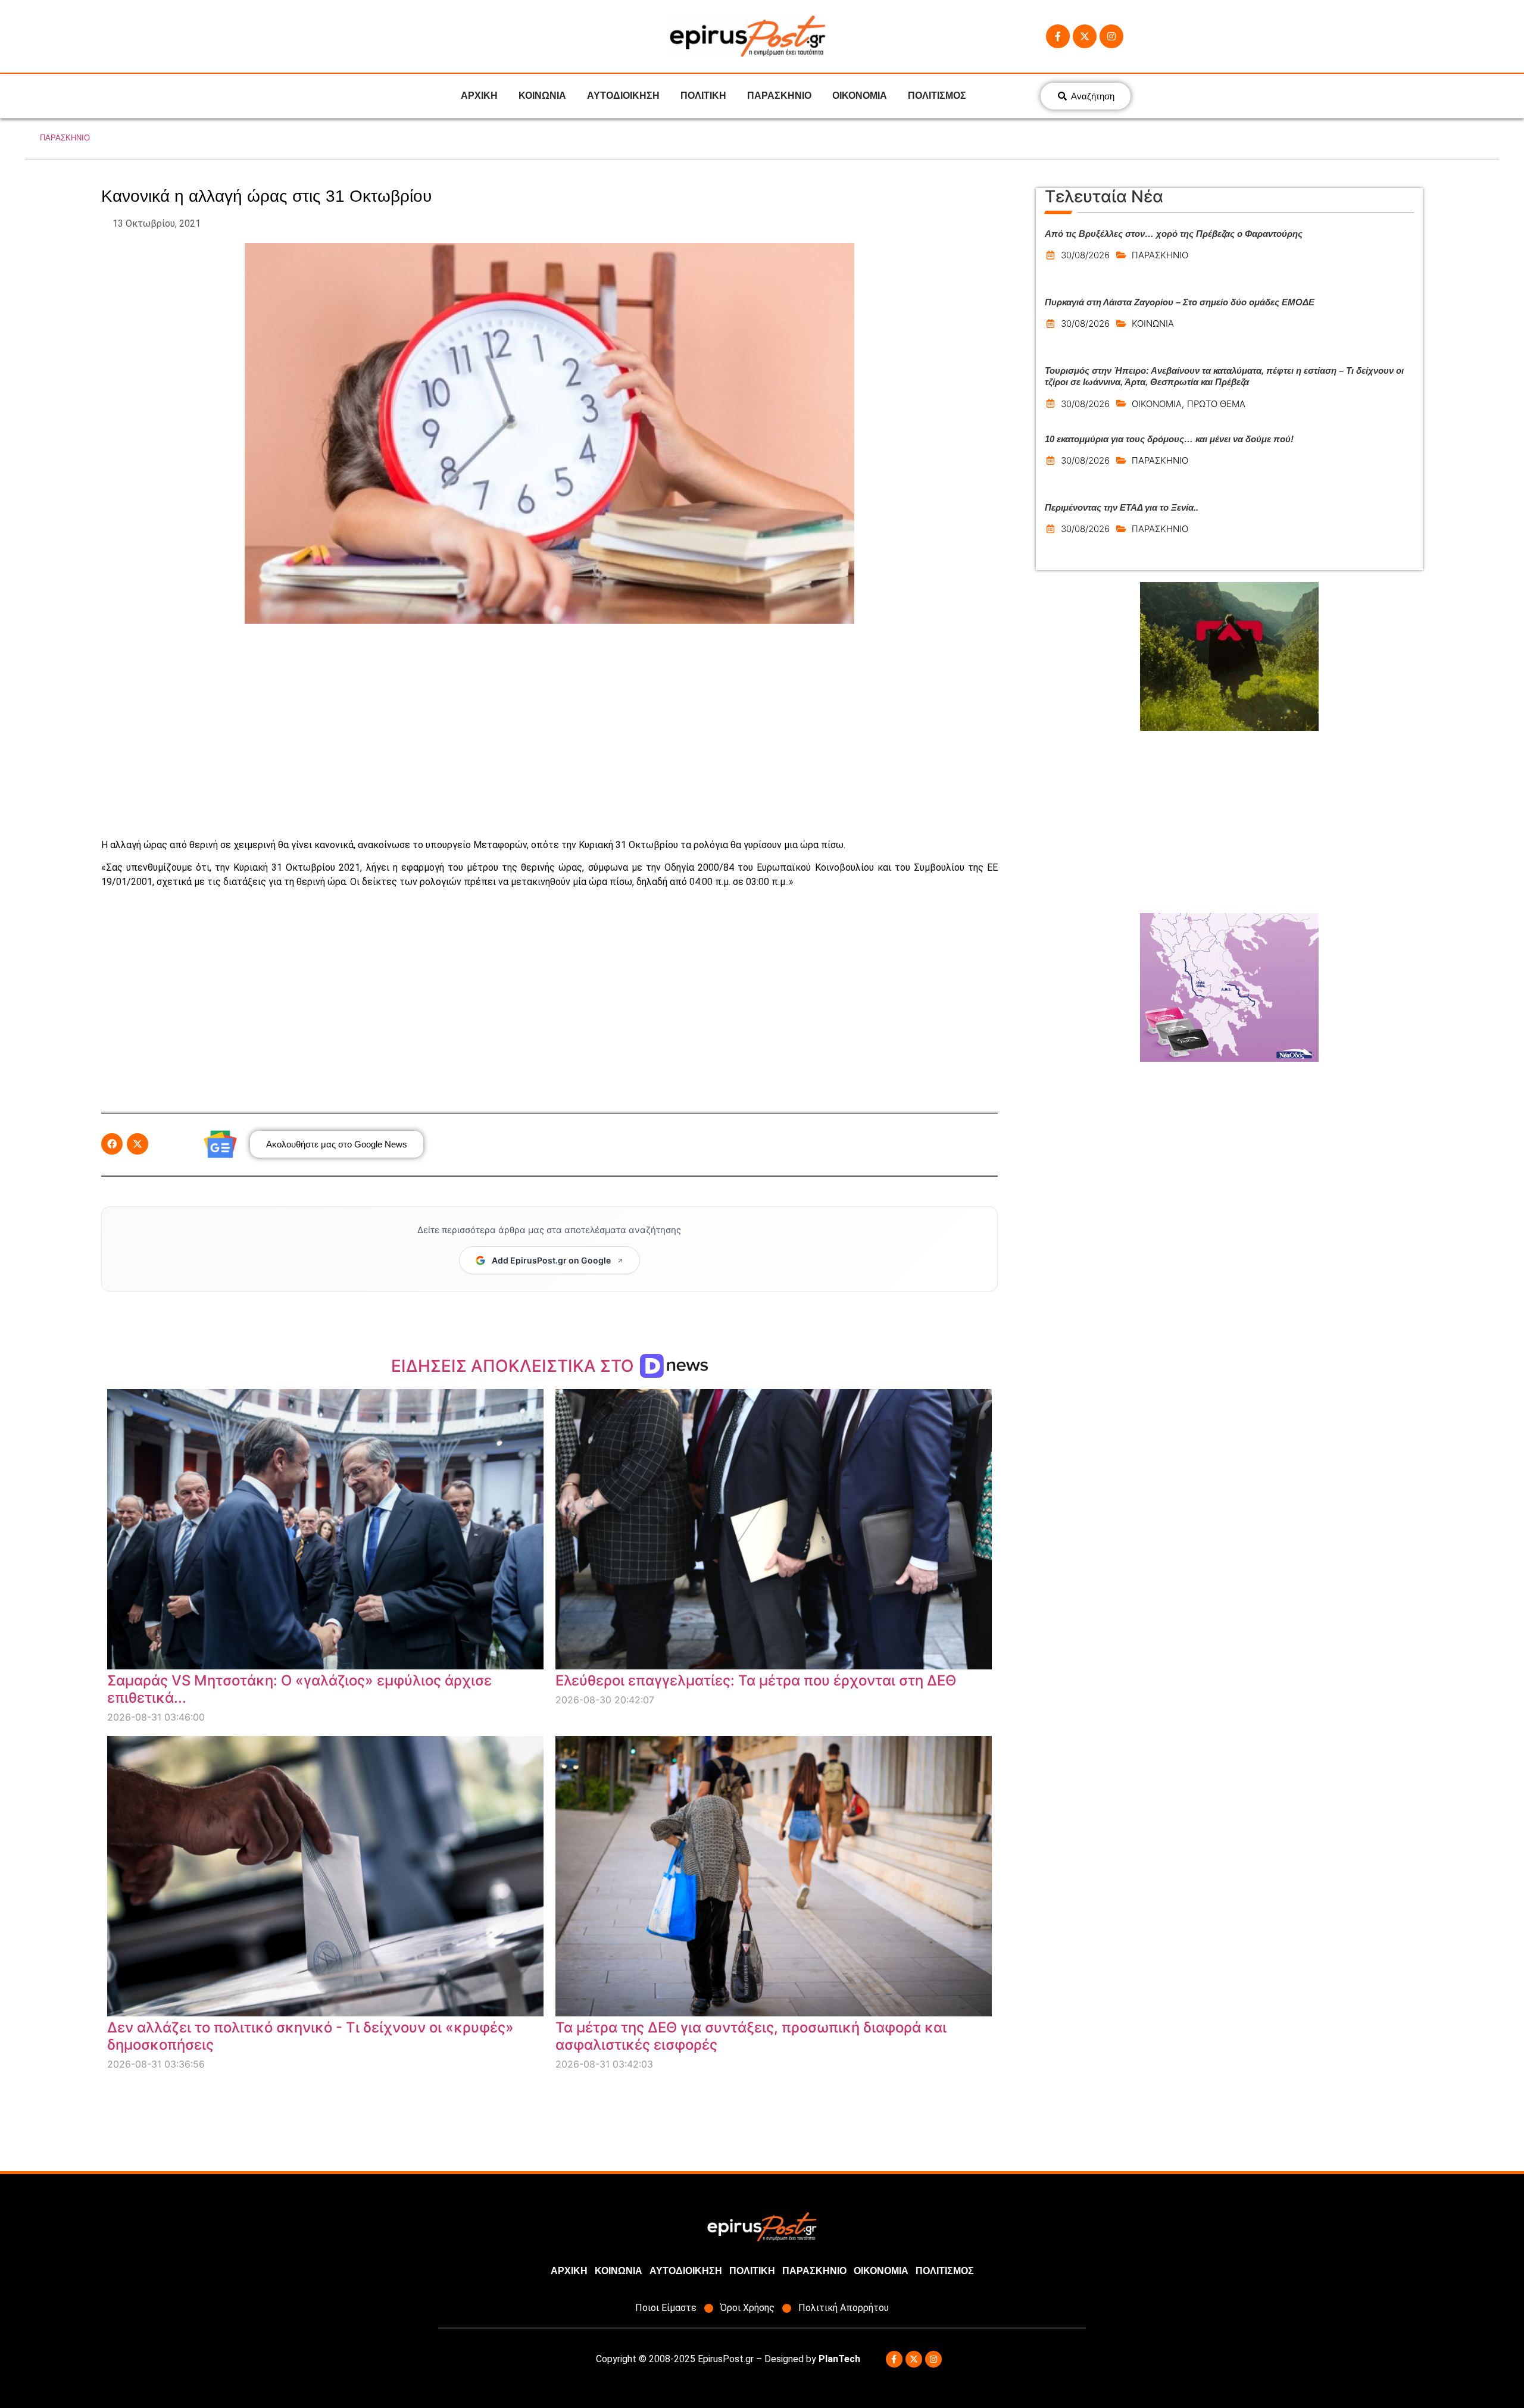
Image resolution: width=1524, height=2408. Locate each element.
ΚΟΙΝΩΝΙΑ (542, 96)
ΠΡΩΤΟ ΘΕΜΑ (1216, 404)
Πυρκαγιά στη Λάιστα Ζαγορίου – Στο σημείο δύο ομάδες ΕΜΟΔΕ (1180, 302)
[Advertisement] (549, 731)
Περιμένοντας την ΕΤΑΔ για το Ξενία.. (1122, 507)
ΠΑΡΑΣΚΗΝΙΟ (779, 96)
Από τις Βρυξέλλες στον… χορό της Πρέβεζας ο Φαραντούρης (1174, 234)
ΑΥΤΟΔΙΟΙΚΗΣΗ (623, 96)
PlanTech (839, 2359)
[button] (112, 1144)
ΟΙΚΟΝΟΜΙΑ (860, 96)
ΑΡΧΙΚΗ (479, 96)
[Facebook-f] (1058, 36)
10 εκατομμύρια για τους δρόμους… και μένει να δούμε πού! (1169, 439)
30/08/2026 (1085, 255)
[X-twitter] (1085, 36)
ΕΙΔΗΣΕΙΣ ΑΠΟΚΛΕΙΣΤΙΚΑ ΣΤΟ (515, 1366)
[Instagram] (1111, 36)
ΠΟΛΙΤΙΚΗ (703, 96)
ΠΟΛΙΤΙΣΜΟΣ (937, 96)
